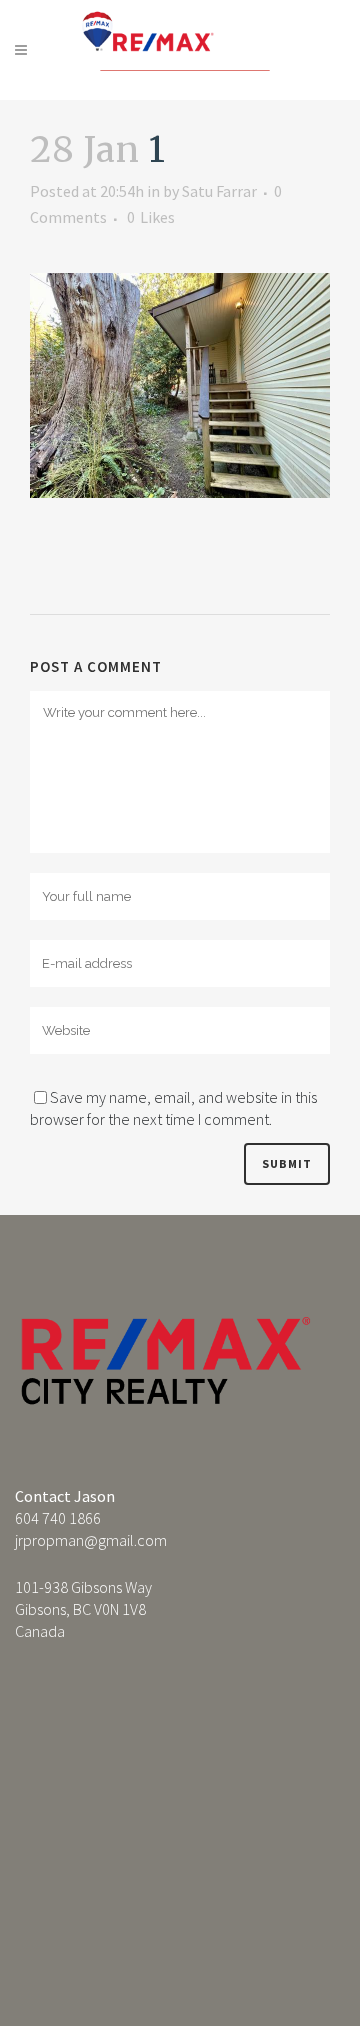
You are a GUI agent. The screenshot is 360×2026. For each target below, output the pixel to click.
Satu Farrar (219, 191)
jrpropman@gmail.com (91, 1540)
